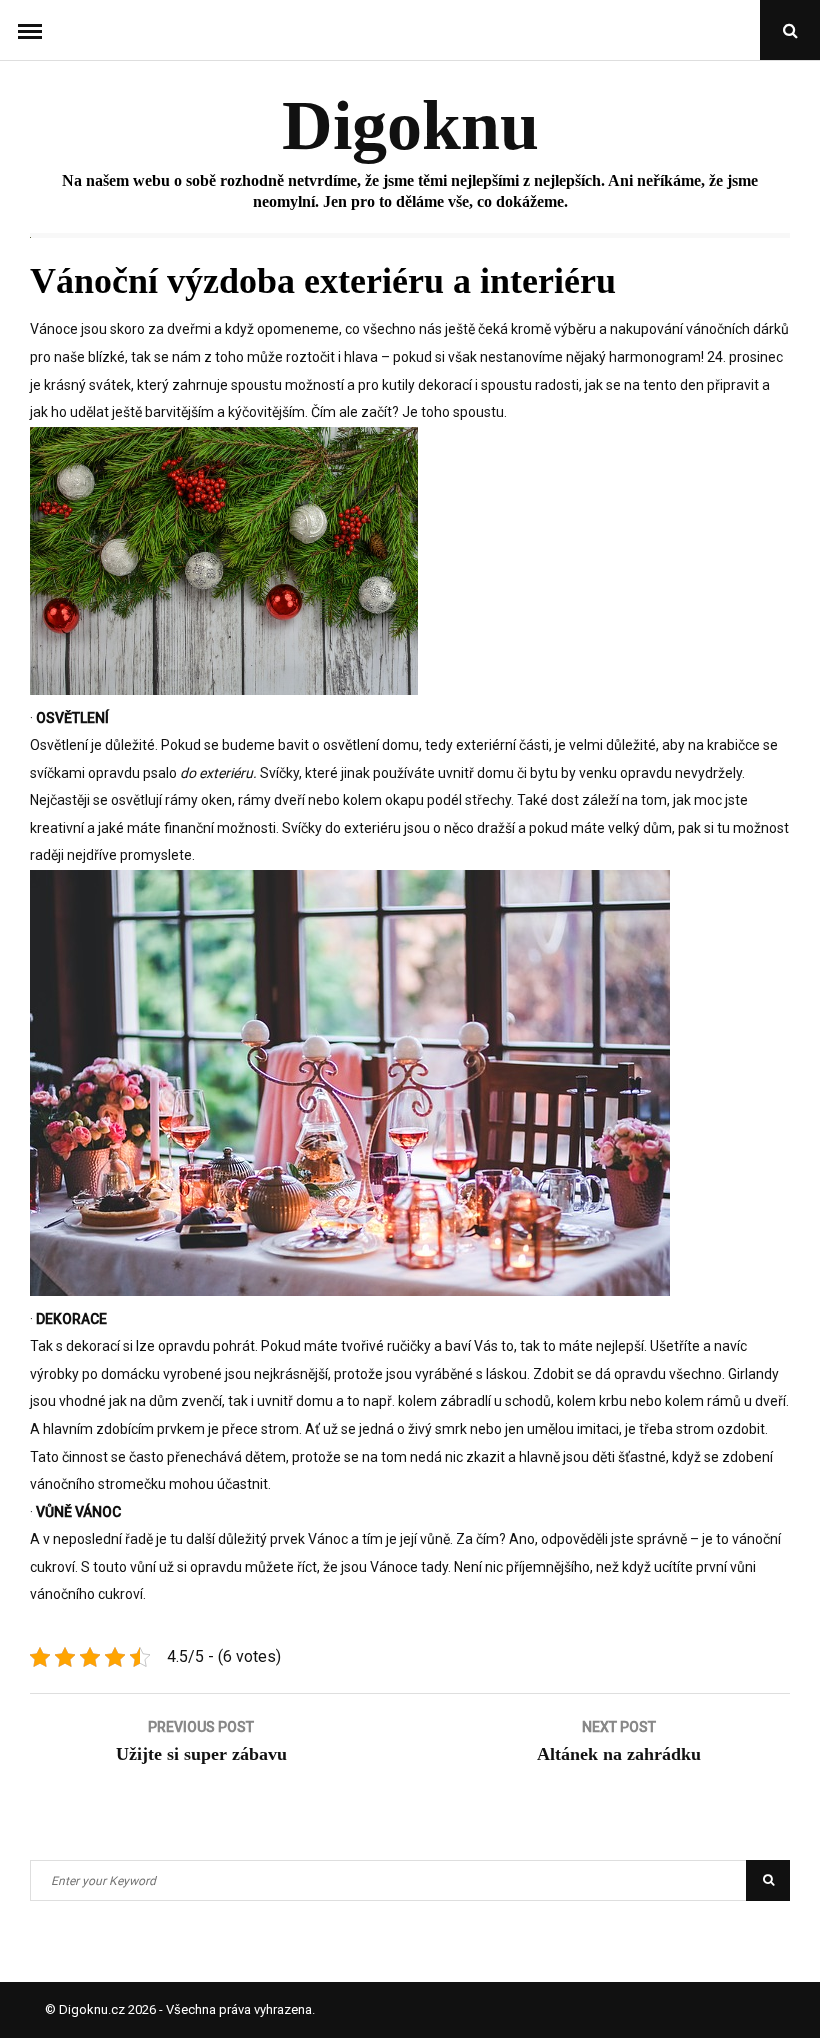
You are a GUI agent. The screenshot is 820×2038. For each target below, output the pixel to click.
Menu (30, 30)
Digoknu (410, 125)
